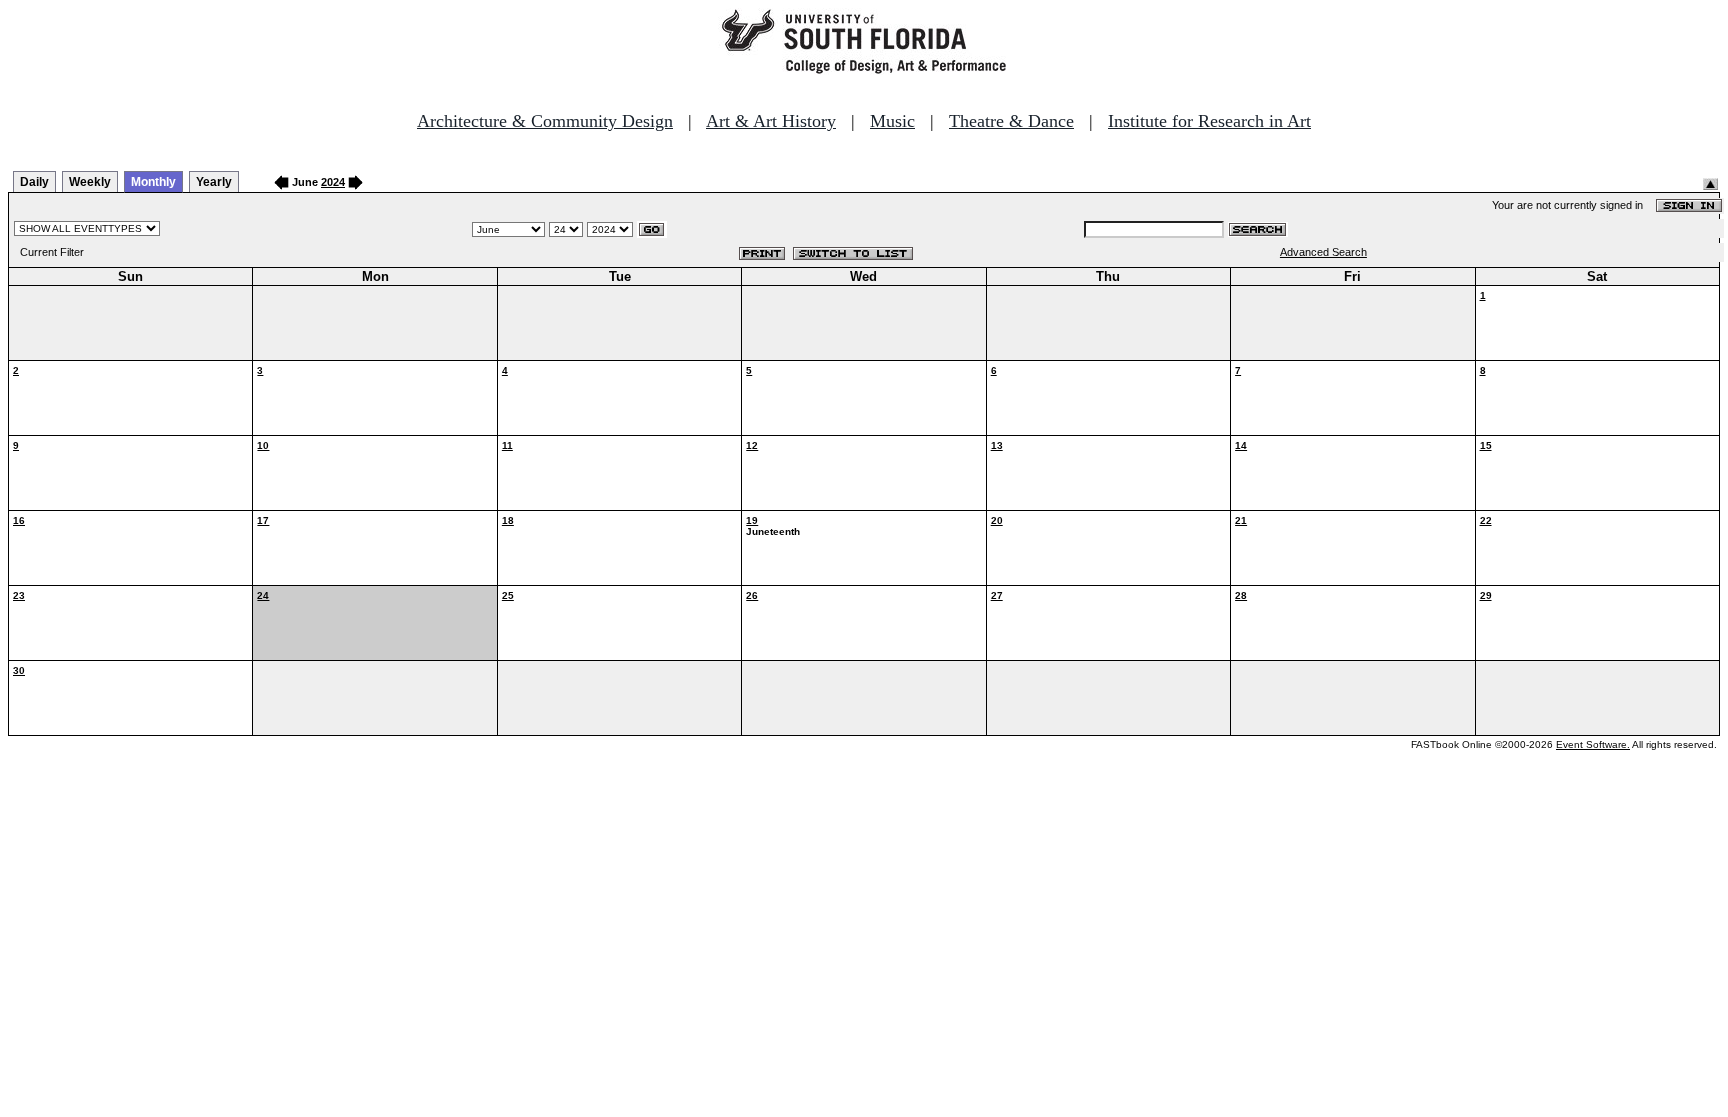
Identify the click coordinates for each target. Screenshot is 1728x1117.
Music (892, 121)
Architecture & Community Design (545, 121)
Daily (34, 182)
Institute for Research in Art (1209, 121)
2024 (333, 182)
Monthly (153, 182)
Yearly (214, 182)
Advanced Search (1323, 252)
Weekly (90, 182)
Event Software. (1593, 744)
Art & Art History (771, 121)
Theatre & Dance (1011, 121)
